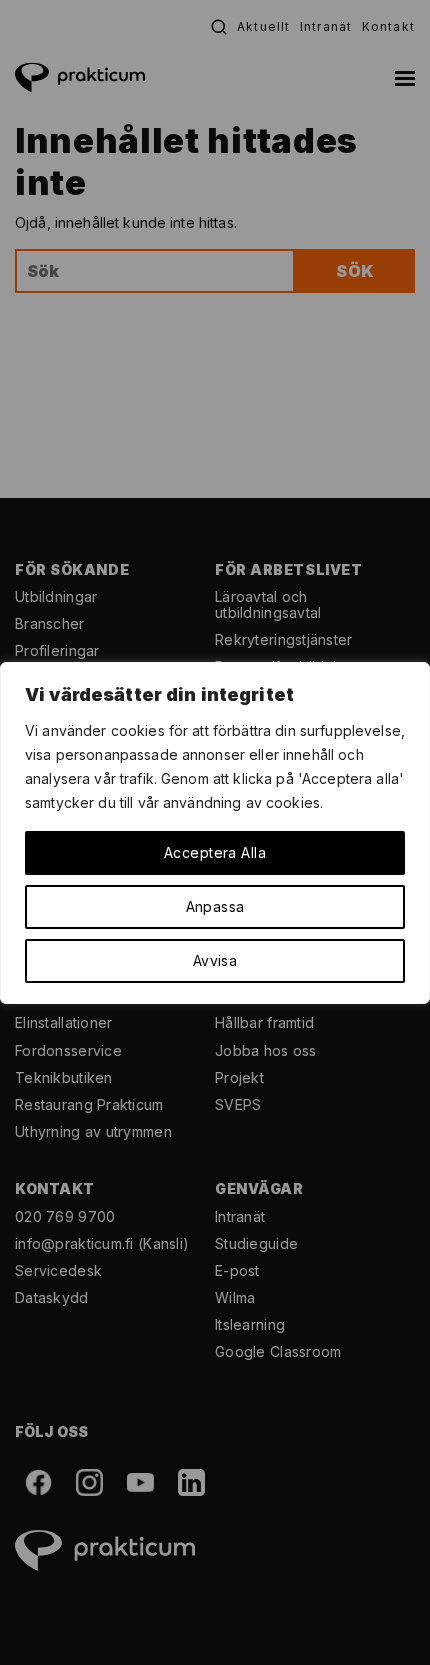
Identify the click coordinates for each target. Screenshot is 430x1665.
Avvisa (215, 960)
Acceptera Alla (215, 852)
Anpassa (215, 906)
